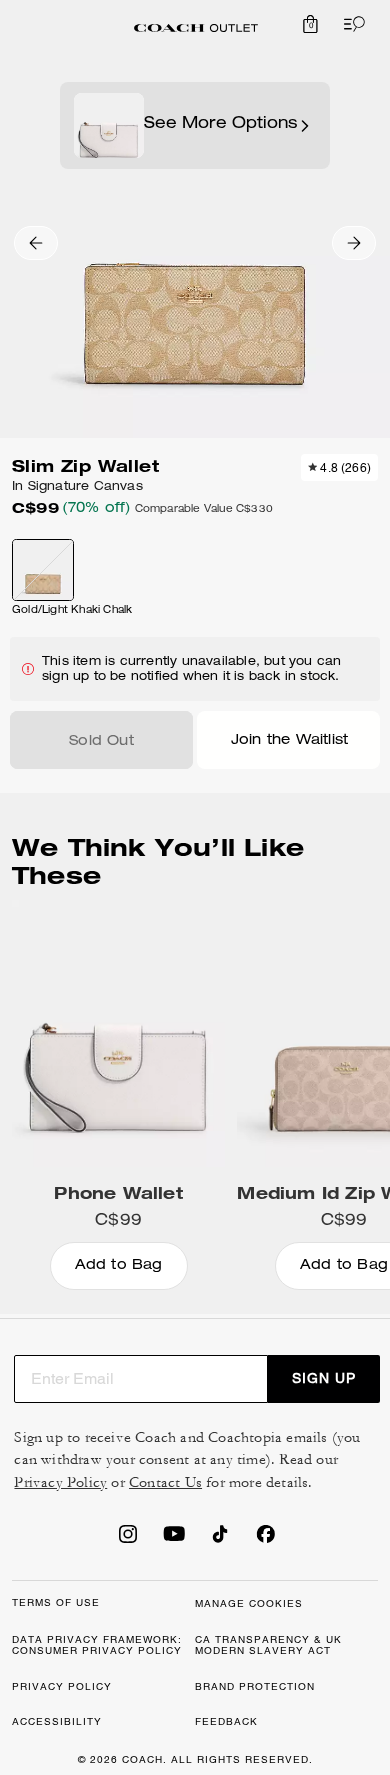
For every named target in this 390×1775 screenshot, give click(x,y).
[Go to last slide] (36, 243)
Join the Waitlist (289, 741)
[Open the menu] (350, 24)
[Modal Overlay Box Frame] (195, 1550)
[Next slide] (354, 243)
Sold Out (101, 742)
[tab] (196, 28)
